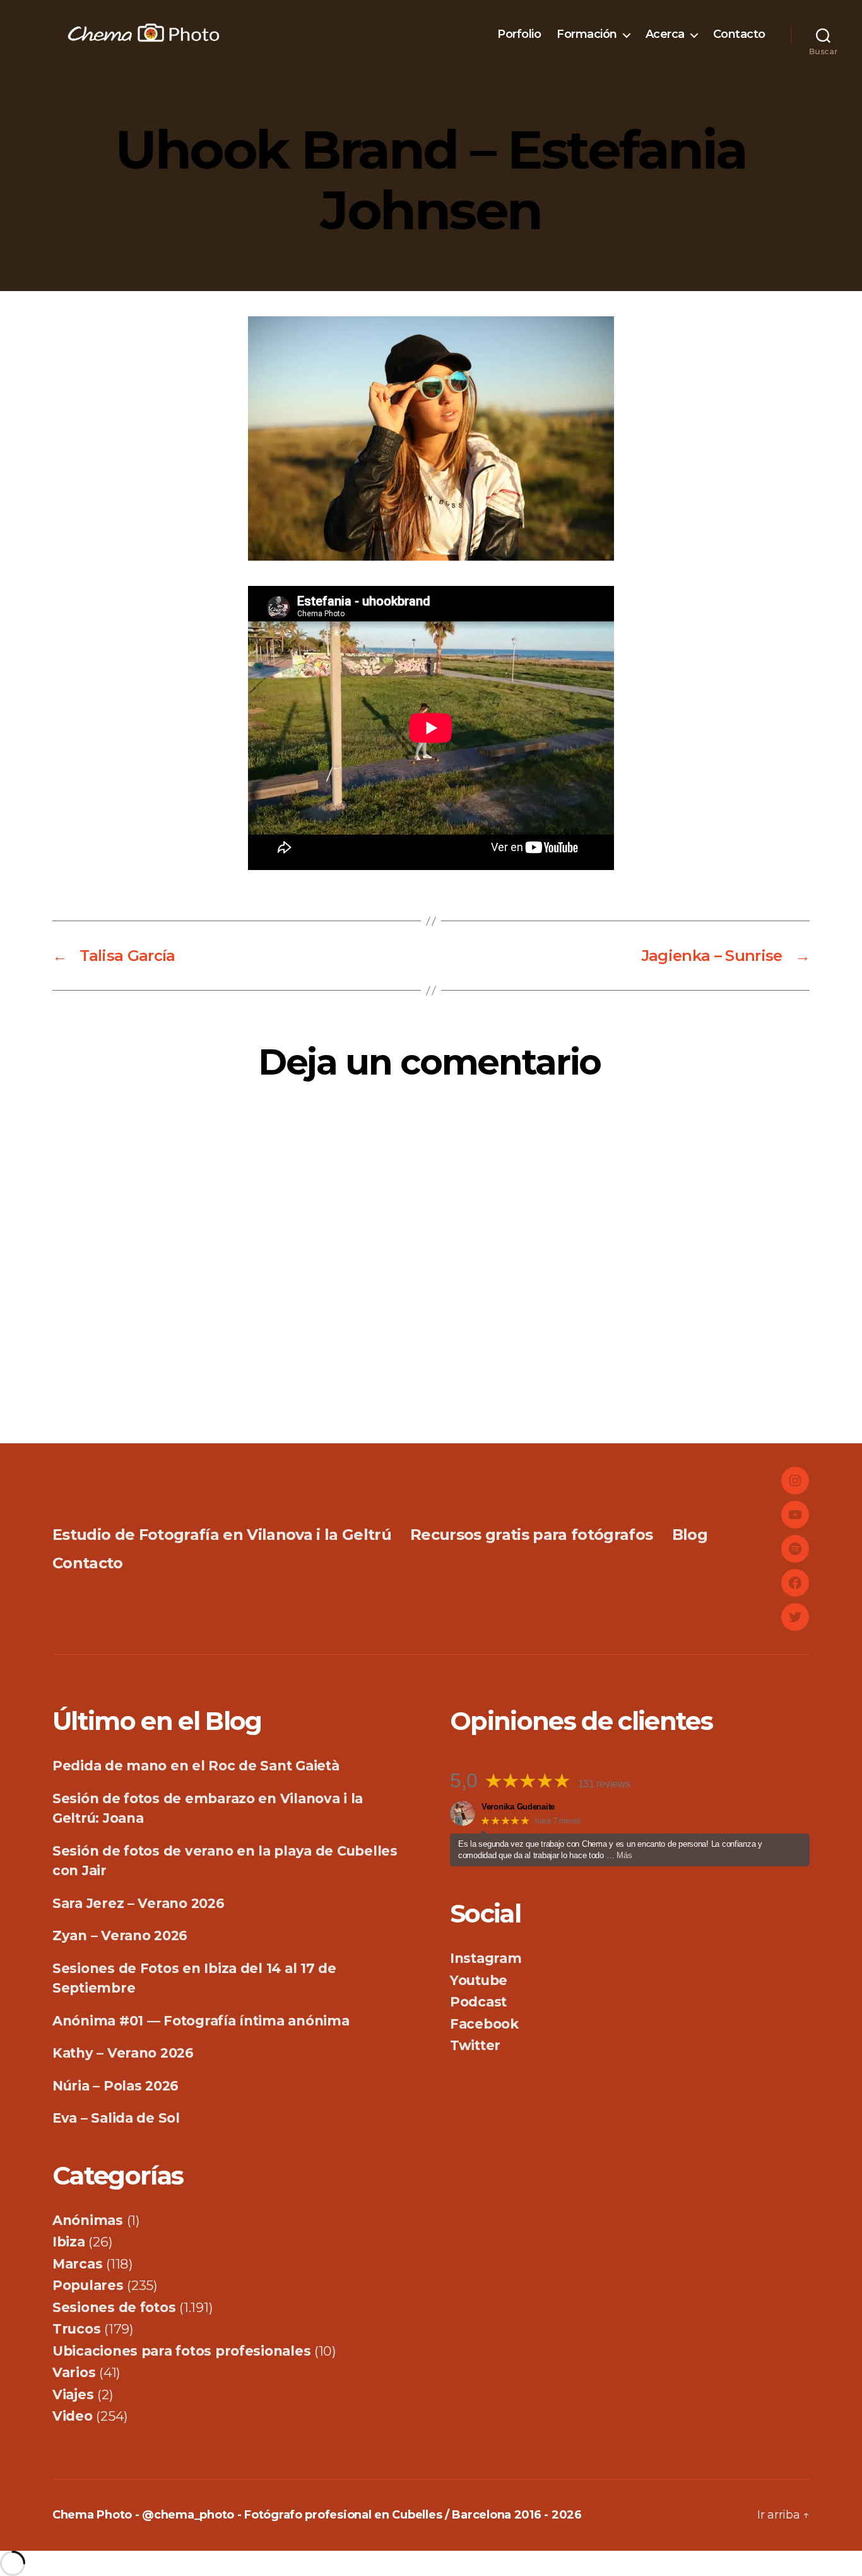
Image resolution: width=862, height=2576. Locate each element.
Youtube (479, 1980)
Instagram (486, 1958)
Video (73, 2416)
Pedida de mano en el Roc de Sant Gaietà (196, 1766)
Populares (88, 2285)
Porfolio (519, 34)
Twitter (475, 2045)
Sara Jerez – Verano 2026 (139, 1903)
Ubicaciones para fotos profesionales (181, 2351)
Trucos (76, 2329)
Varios (74, 2372)
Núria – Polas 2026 (115, 2086)
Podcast (478, 2002)
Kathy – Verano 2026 (123, 2053)
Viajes (73, 2394)
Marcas (77, 2264)
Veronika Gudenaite (518, 1807)
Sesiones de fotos (114, 2307)
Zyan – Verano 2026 (120, 1935)
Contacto (739, 34)
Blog (690, 1535)
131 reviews (604, 1784)
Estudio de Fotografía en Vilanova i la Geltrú (222, 1535)
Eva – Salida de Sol (116, 2118)
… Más (619, 1855)
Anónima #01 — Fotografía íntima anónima (201, 2021)
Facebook (484, 2024)
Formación (587, 34)
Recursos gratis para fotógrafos (531, 1535)
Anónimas (88, 2220)
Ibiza (69, 2242)
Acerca (665, 34)
